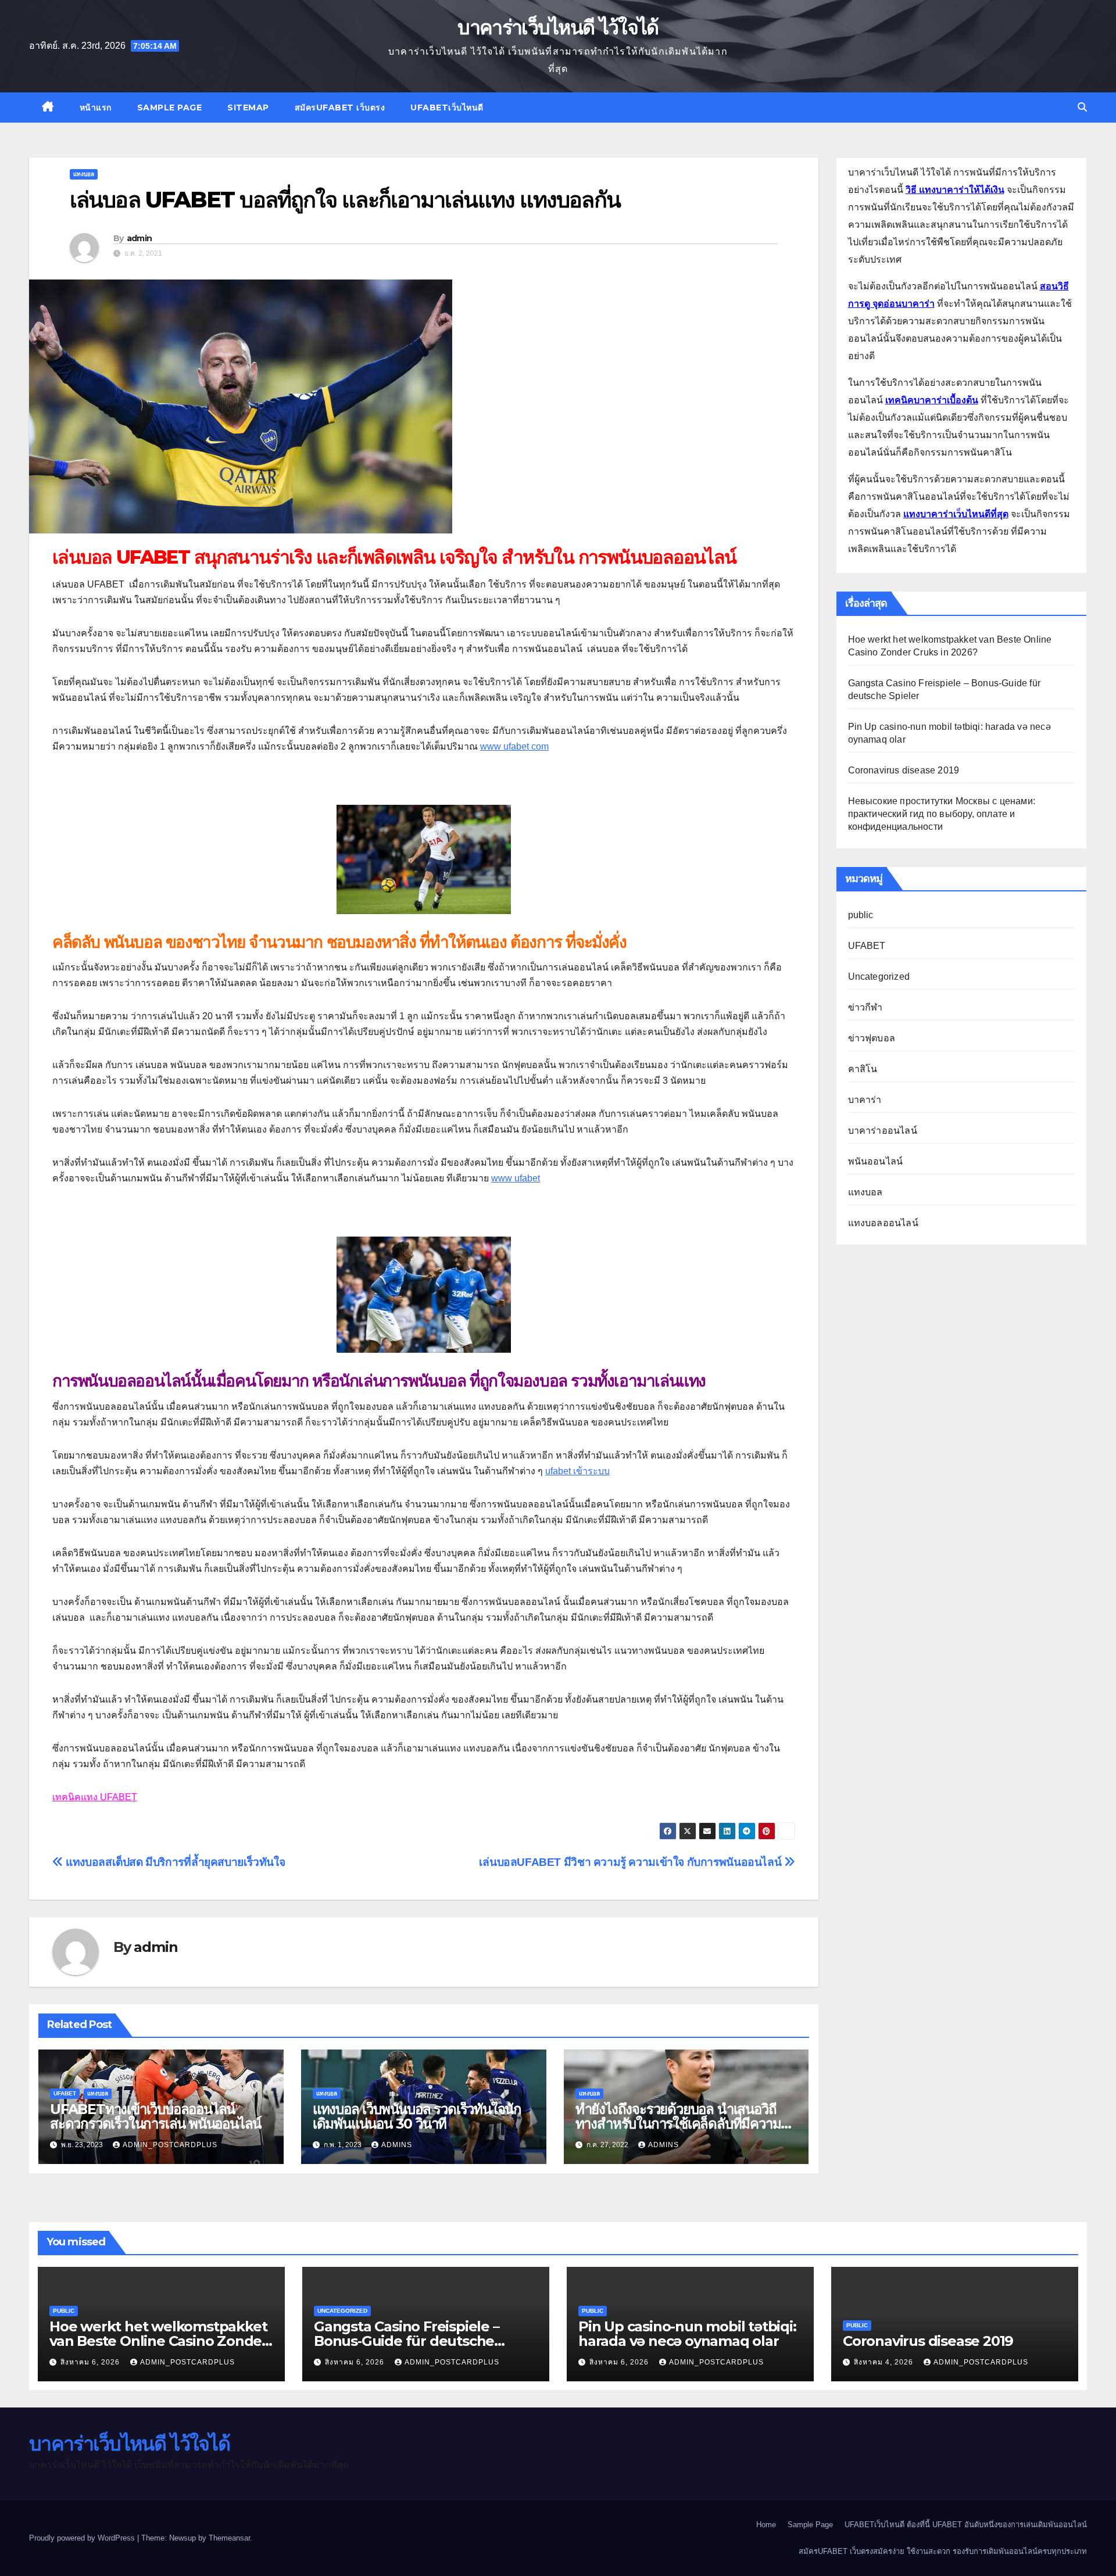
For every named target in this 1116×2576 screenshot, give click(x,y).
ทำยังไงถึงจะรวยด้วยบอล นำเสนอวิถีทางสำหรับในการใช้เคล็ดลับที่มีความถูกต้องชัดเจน (686, 2124)
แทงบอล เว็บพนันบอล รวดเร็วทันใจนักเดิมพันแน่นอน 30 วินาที (417, 2116)
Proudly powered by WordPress (83, 2538)
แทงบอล (84, 174)
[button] (1082, 107)
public (861, 915)
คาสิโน (863, 1069)
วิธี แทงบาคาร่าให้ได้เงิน (955, 190)
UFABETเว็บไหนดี (447, 108)
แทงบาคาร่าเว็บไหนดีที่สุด (956, 514)
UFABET (65, 2093)
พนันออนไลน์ (876, 1161)
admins (397, 2145)
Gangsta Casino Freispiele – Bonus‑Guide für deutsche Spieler (407, 2341)
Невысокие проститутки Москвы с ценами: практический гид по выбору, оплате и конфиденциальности (942, 814)
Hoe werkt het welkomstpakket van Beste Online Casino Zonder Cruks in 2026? (158, 2341)
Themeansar (229, 2538)
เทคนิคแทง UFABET (95, 1797)
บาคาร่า (865, 1100)
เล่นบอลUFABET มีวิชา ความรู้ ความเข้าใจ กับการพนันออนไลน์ (632, 1862)
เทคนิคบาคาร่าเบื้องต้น (932, 400)
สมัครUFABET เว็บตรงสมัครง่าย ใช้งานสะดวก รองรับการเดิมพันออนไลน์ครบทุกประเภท (943, 2551)
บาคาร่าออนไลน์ (883, 1131)
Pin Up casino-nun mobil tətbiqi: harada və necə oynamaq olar (687, 2334)
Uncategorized (879, 977)
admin (139, 238)
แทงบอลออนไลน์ (883, 1223)
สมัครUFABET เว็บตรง (340, 108)
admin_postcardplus (170, 2145)
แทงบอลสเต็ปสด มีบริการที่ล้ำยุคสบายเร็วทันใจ (174, 1862)
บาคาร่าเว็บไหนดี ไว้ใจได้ (558, 27)
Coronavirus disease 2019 (904, 770)
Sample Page (170, 108)
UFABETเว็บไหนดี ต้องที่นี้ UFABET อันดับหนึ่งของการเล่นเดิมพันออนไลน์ (966, 2525)
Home (766, 2525)
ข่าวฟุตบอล (872, 1038)
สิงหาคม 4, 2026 (885, 2362)
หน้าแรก (96, 108)
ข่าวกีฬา (865, 1007)
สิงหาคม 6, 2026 (91, 2362)
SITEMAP (248, 108)
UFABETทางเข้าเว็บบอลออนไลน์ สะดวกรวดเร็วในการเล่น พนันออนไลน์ (155, 2116)
